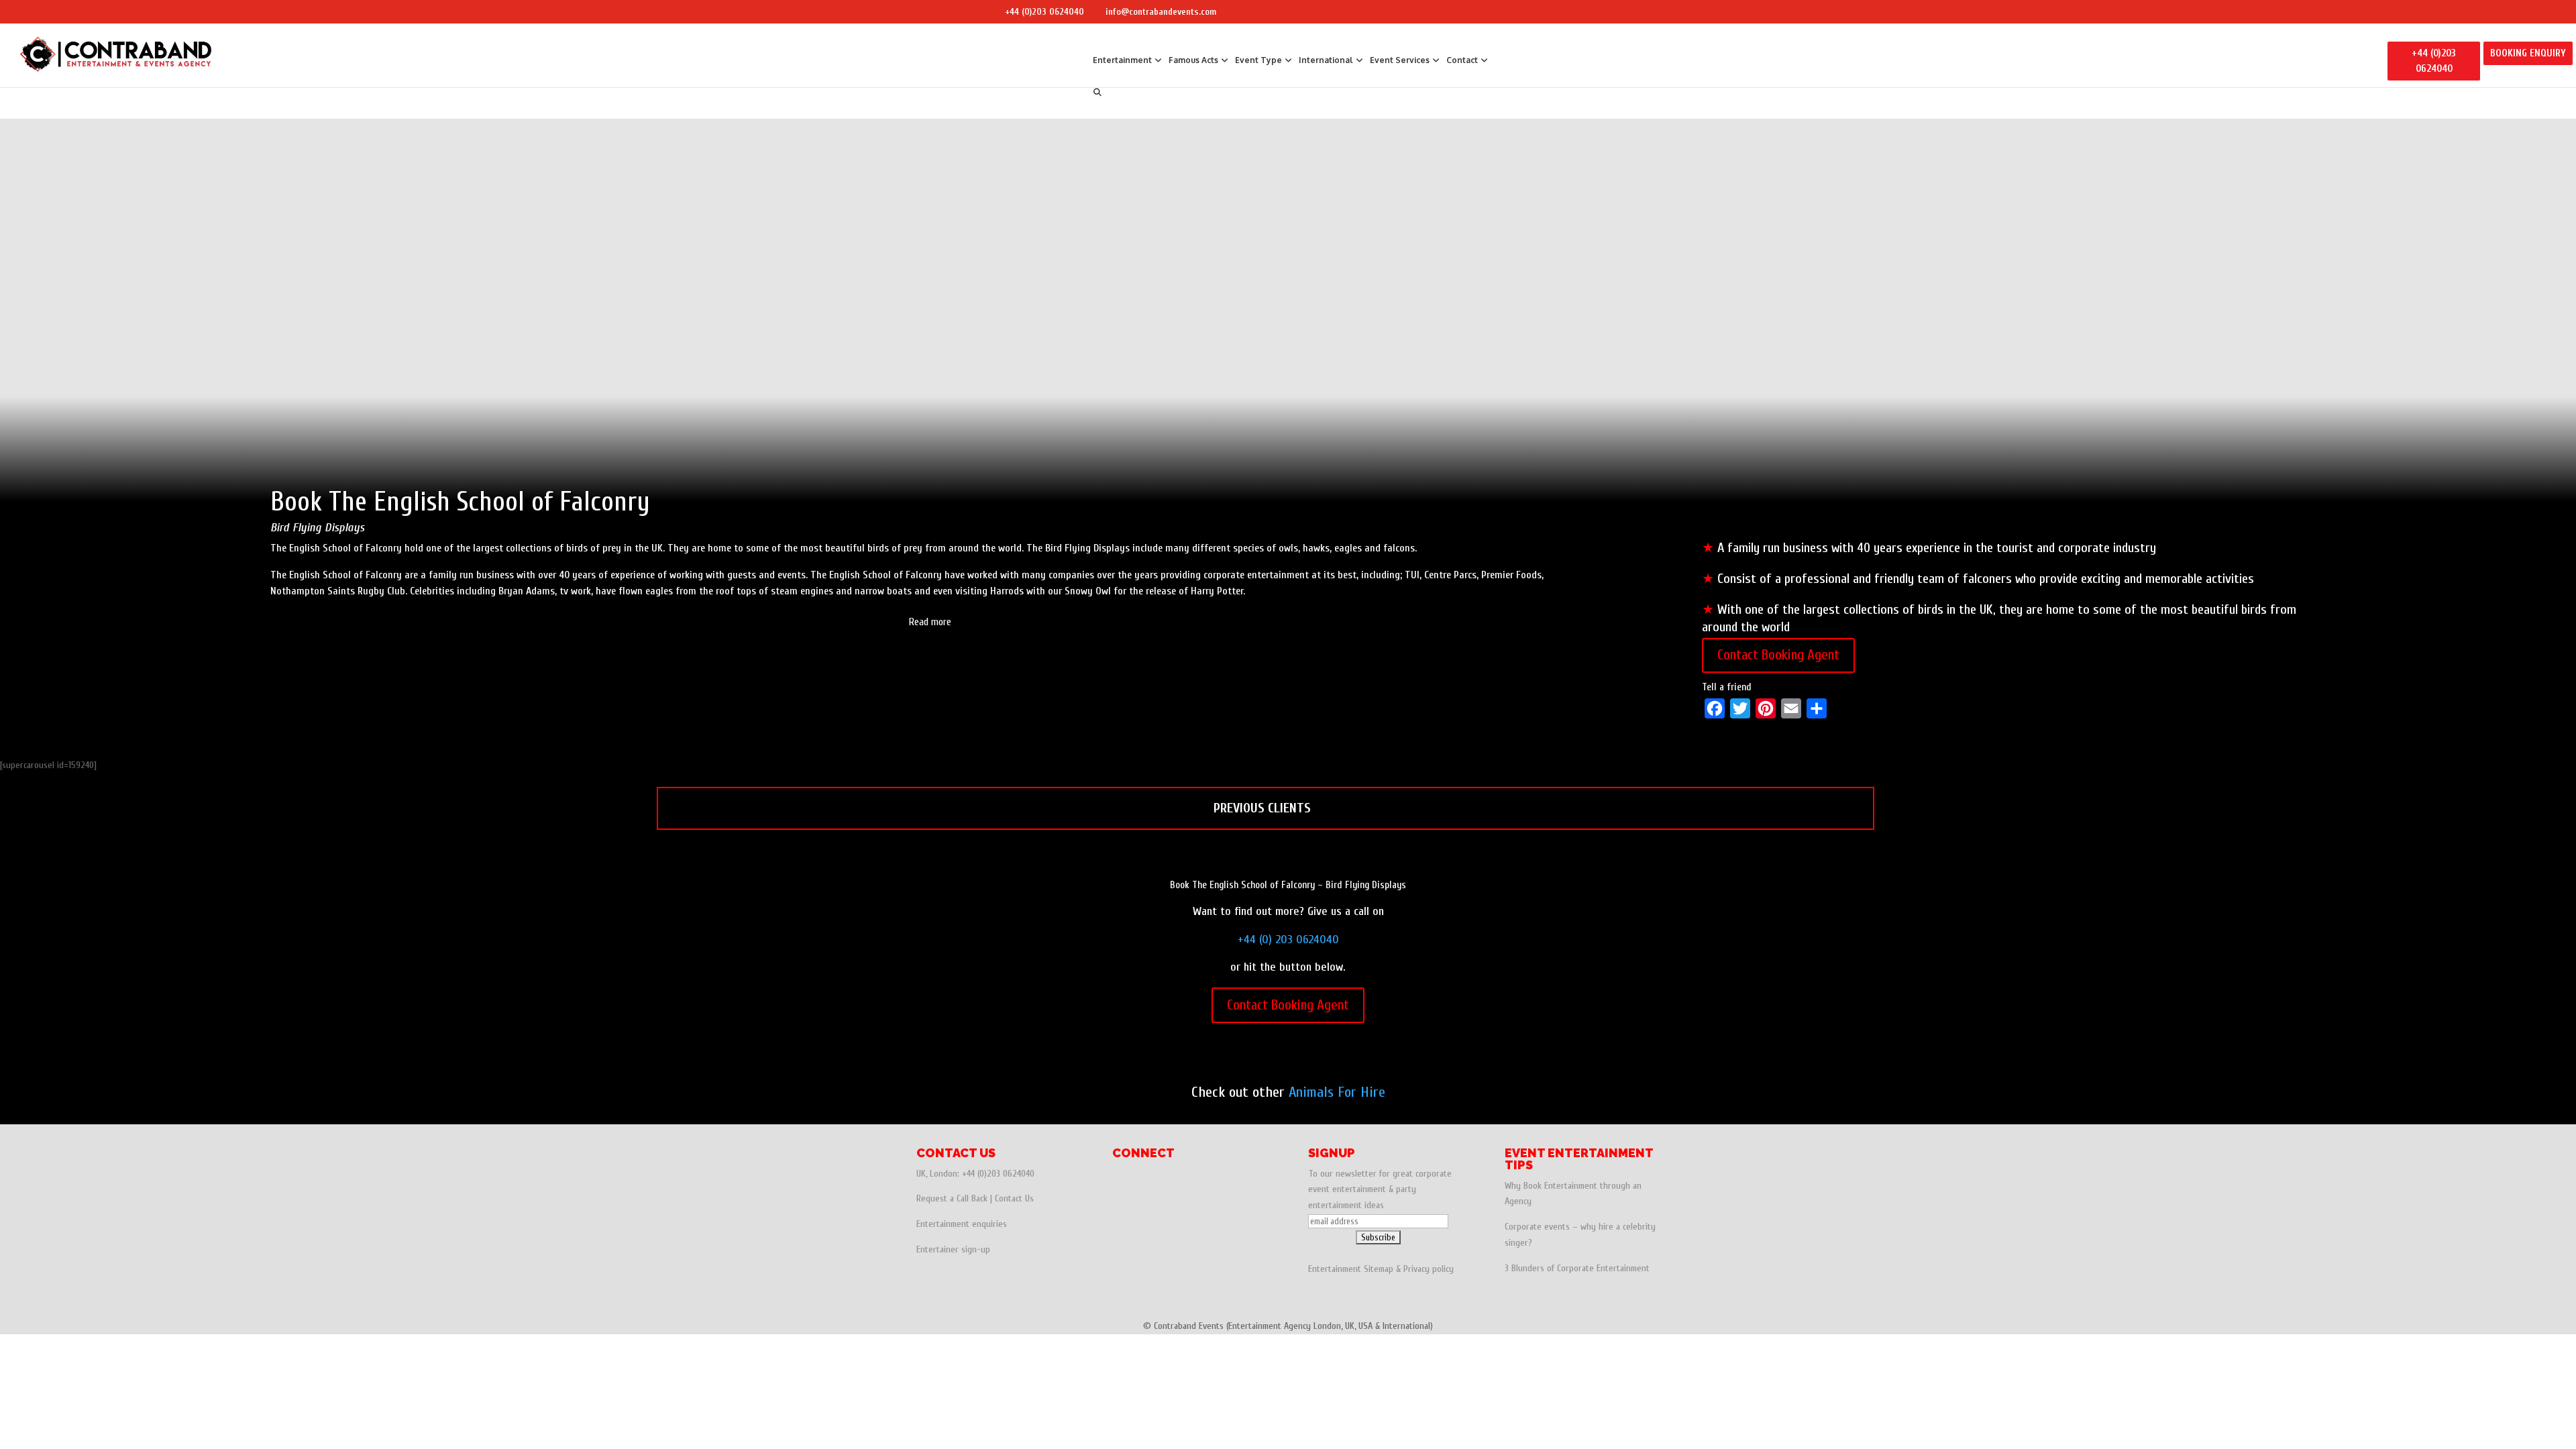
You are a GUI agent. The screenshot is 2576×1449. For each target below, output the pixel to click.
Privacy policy (1429, 1269)
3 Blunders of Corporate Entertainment (1577, 1268)
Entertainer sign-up (953, 1249)
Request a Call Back (952, 1198)
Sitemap (1379, 1269)
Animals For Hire (1337, 1092)
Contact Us (1014, 1198)
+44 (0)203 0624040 (1044, 12)
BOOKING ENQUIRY (2528, 53)
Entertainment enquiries (962, 1224)
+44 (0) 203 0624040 (1288, 940)
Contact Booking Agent (1778, 655)
